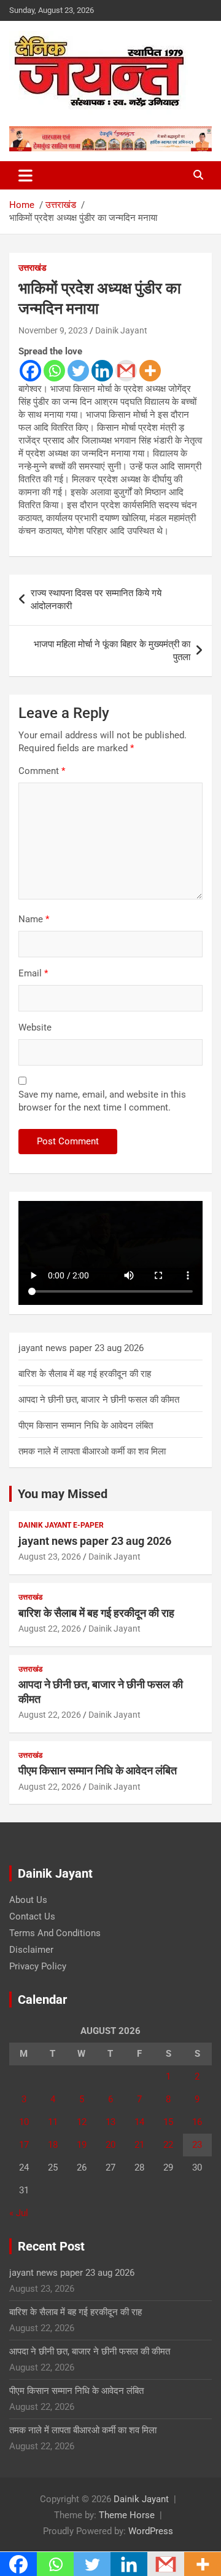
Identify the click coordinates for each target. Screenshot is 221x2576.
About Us (28, 1900)
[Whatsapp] (54, 371)
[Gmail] (126, 371)
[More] (150, 371)
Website (35, 1027)
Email (33, 973)
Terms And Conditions (55, 1933)
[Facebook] (30, 371)
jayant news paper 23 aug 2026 (81, 1348)
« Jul (19, 2213)
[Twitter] (78, 371)
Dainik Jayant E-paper (61, 1525)
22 (168, 2145)
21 (139, 2145)
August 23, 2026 (50, 1557)
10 (24, 2122)
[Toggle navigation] (25, 175)
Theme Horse (127, 2515)
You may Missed (63, 1494)
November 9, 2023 (53, 330)
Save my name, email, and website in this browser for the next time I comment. (102, 1101)
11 (53, 2122)
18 (53, 2145)
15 (168, 2122)
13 (110, 2122)
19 (82, 2145)
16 (197, 2122)
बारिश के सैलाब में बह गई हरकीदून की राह (85, 1374)
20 (110, 2145)
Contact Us (32, 1916)
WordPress (151, 2531)
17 (24, 2145)
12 (82, 2122)
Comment (42, 771)
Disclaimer (31, 1950)
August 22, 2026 (50, 1629)
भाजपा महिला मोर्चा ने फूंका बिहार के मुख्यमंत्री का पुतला (112, 651)
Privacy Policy (38, 1966)
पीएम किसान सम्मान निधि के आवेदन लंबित (86, 1426)
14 (139, 2122)
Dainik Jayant (121, 330)
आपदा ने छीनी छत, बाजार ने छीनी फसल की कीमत (99, 1400)
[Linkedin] (102, 371)
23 (197, 2145)
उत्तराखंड (33, 268)
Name (34, 919)
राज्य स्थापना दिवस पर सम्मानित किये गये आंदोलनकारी (96, 600)
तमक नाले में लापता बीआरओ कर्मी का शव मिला (92, 1451)
